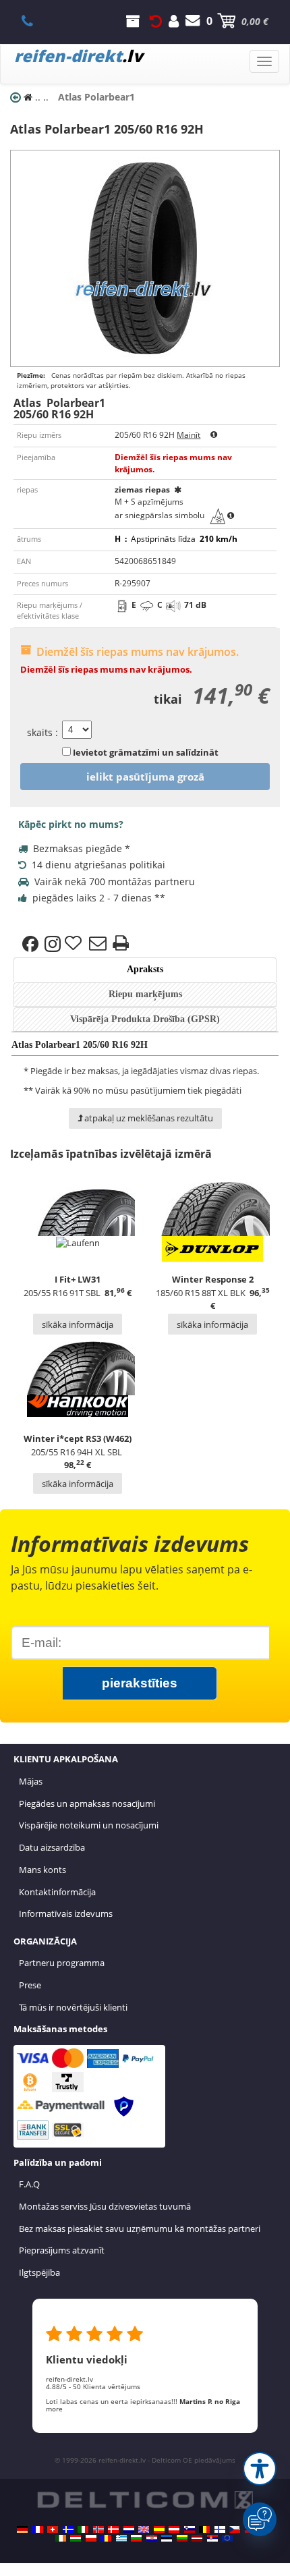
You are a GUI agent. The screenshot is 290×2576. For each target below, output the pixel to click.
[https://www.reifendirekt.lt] (182, 2538)
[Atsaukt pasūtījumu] (156, 21)
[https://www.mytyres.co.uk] (144, 2529)
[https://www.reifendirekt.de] (22, 2529)
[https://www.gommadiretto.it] (83, 2529)
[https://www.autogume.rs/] (212, 2538)
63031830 (35, 21)
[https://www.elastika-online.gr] (121, 2538)
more (54, 2409)
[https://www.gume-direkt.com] (190, 2529)
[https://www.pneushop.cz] (235, 2529)
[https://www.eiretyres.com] (61, 2538)
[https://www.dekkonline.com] (98, 2529)
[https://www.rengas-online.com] (220, 2529)
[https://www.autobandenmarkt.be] (204, 2529)
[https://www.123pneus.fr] (38, 2529)
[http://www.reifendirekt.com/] (227, 2538)
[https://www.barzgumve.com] (136, 2538)
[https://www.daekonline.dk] (113, 2529)
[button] (260, 2469)
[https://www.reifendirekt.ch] (53, 2529)
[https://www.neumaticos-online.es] (159, 2529)
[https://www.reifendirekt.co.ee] (167, 2538)
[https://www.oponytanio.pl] (91, 2538)
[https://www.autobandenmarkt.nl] (129, 2529)
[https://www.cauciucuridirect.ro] (106, 2538)
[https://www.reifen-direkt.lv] (197, 2538)
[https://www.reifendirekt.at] (174, 2529)
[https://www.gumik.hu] (76, 2538)
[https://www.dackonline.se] (68, 2529)
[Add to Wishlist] (75, 944)
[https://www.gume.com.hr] (152, 2538)
